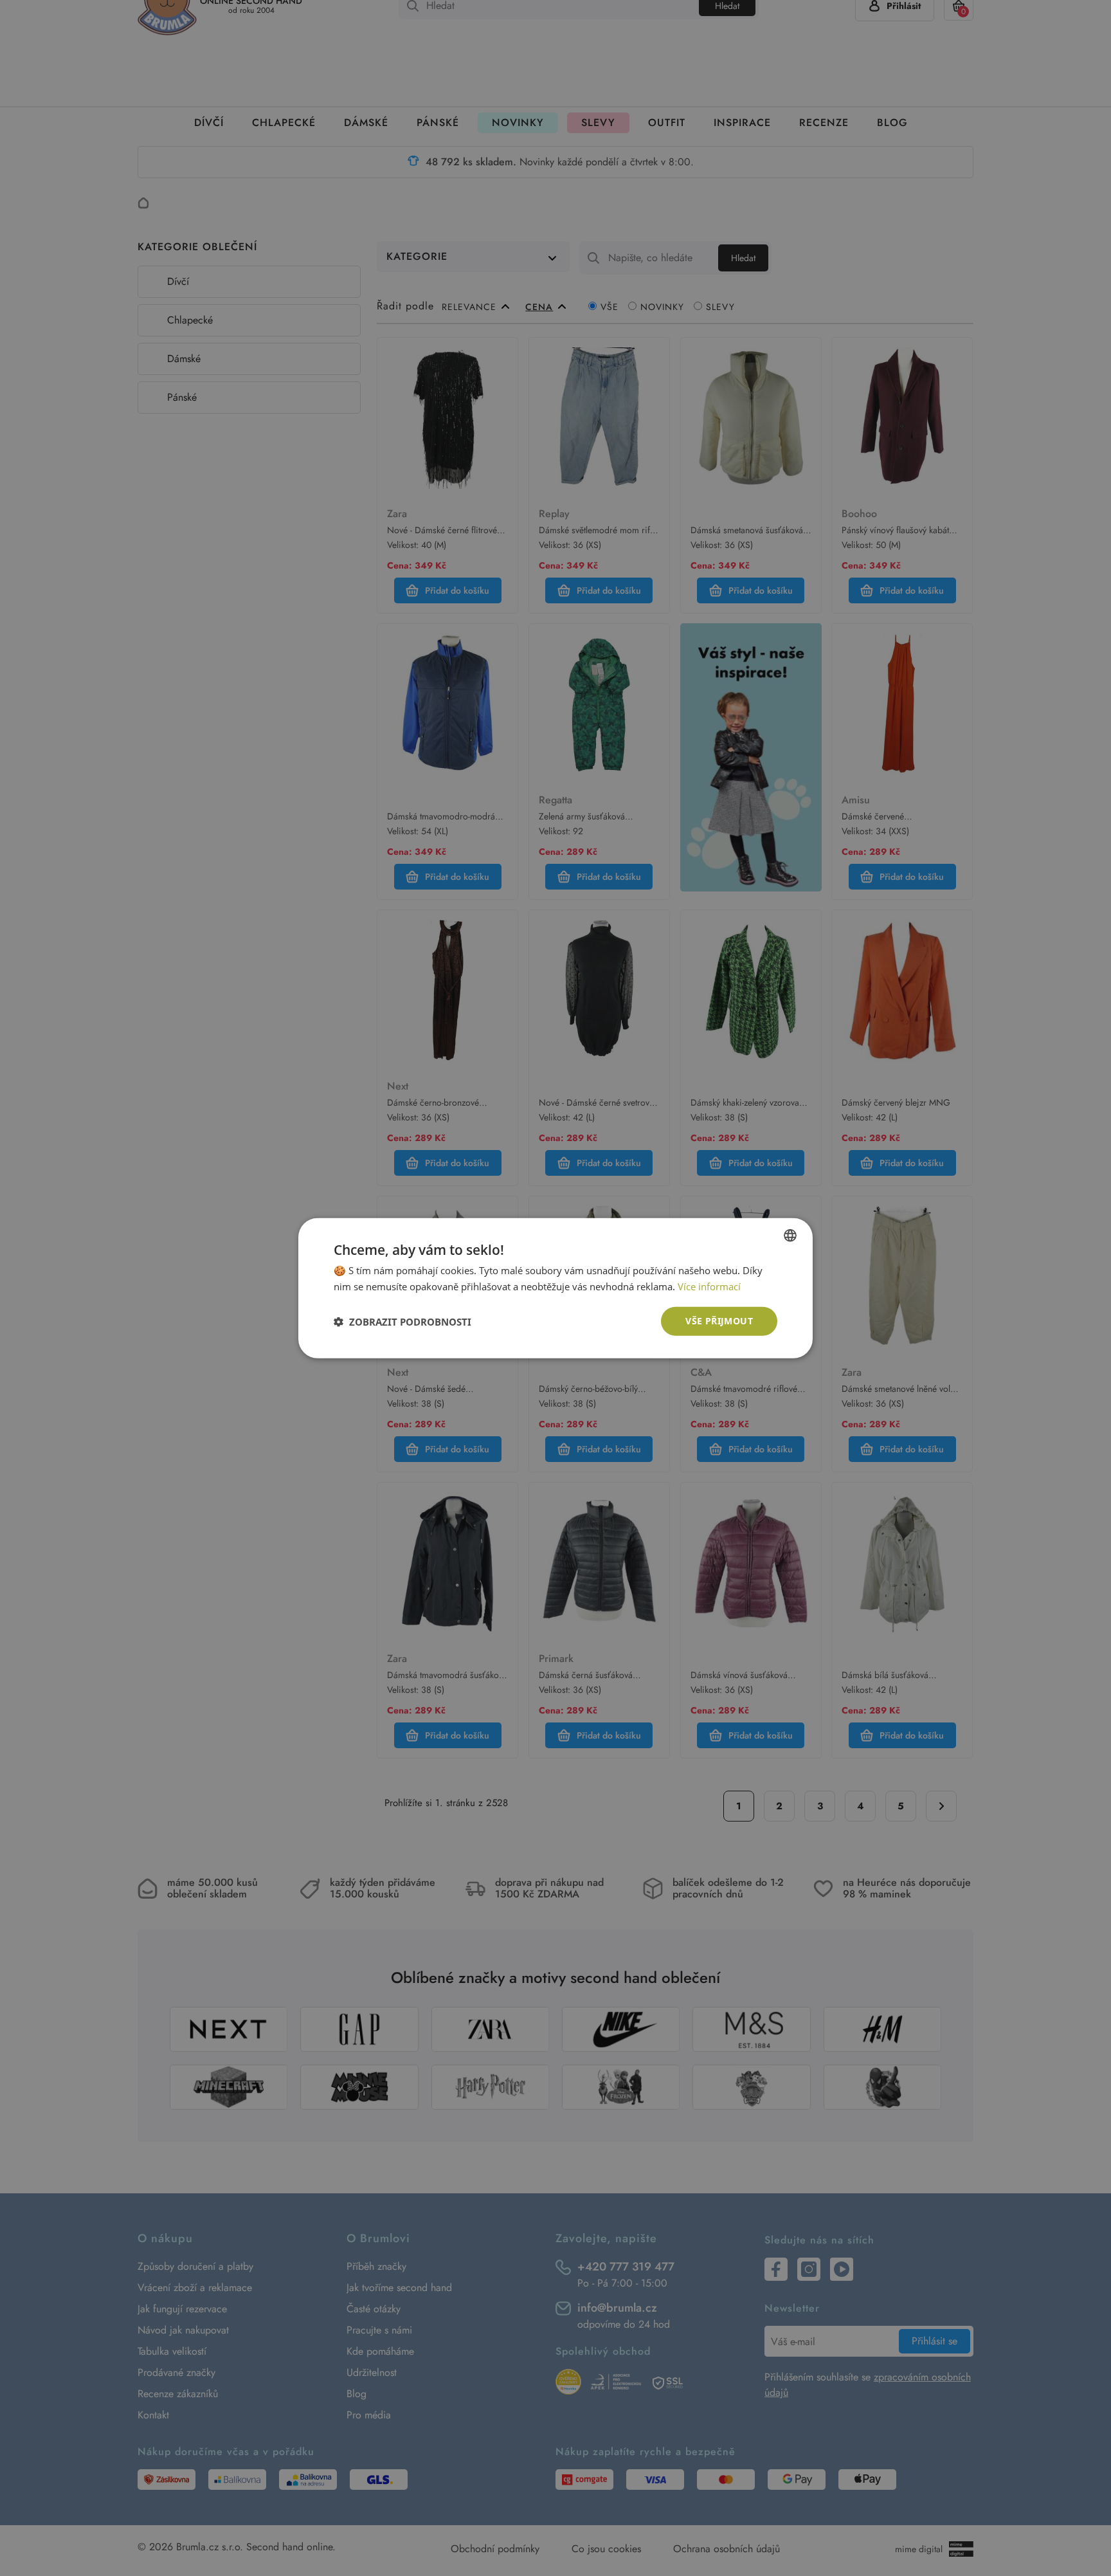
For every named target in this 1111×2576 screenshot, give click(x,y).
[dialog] (555, 1288)
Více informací (709, 1286)
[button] (402, 1321)
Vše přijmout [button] (719, 1321)
